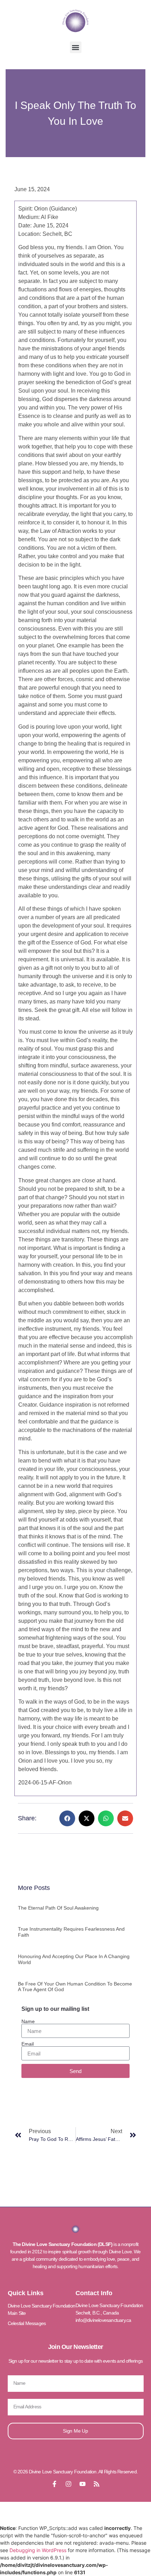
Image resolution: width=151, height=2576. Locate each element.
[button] (76, 47)
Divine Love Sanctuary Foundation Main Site (41, 2309)
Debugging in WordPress (38, 2550)
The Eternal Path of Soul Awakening (58, 1908)
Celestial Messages (27, 2323)
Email (28, 2044)
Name (28, 2021)
